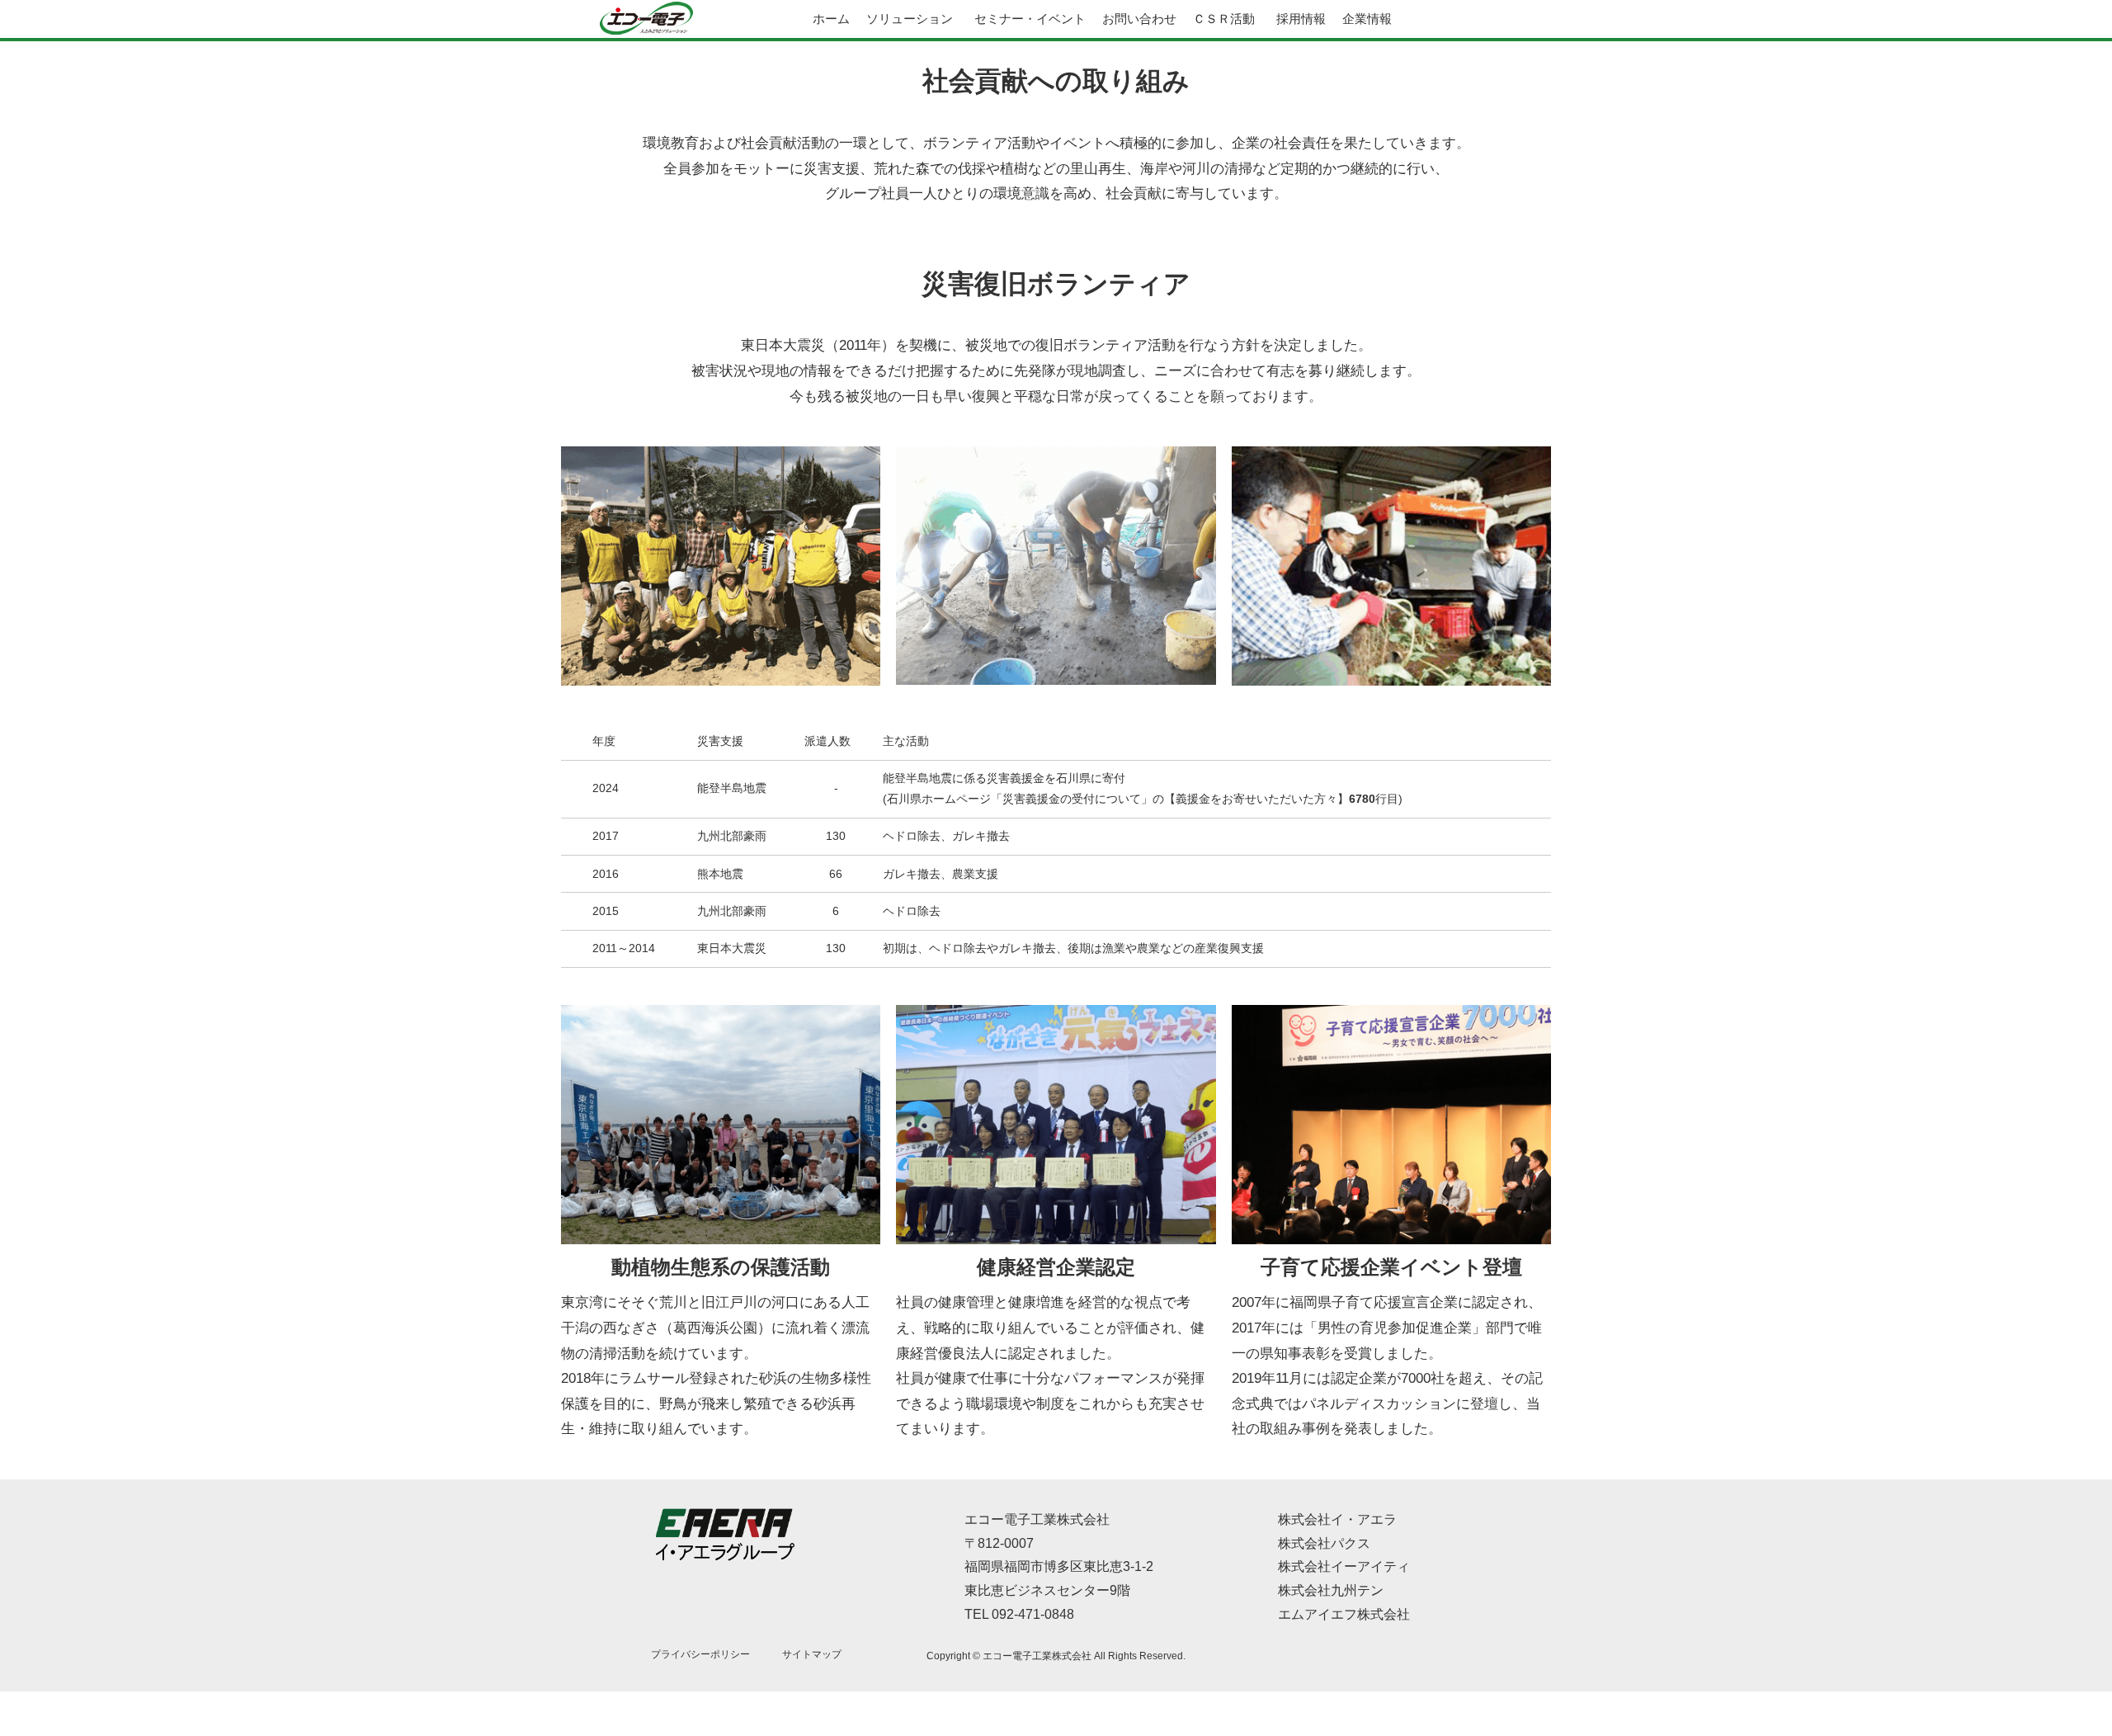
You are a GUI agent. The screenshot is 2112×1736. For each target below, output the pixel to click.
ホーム (831, 19)
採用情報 (1301, 19)
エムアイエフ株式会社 (1344, 1614)
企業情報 (1367, 19)
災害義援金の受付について (1072, 799)
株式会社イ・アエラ (1337, 1519)
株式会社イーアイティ (1344, 1566)
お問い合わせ (1139, 19)
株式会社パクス (1324, 1543)
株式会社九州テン (1331, 1590)
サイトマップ (812, 1654)
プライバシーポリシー (700, 1654)
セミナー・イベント (1030, 19)
